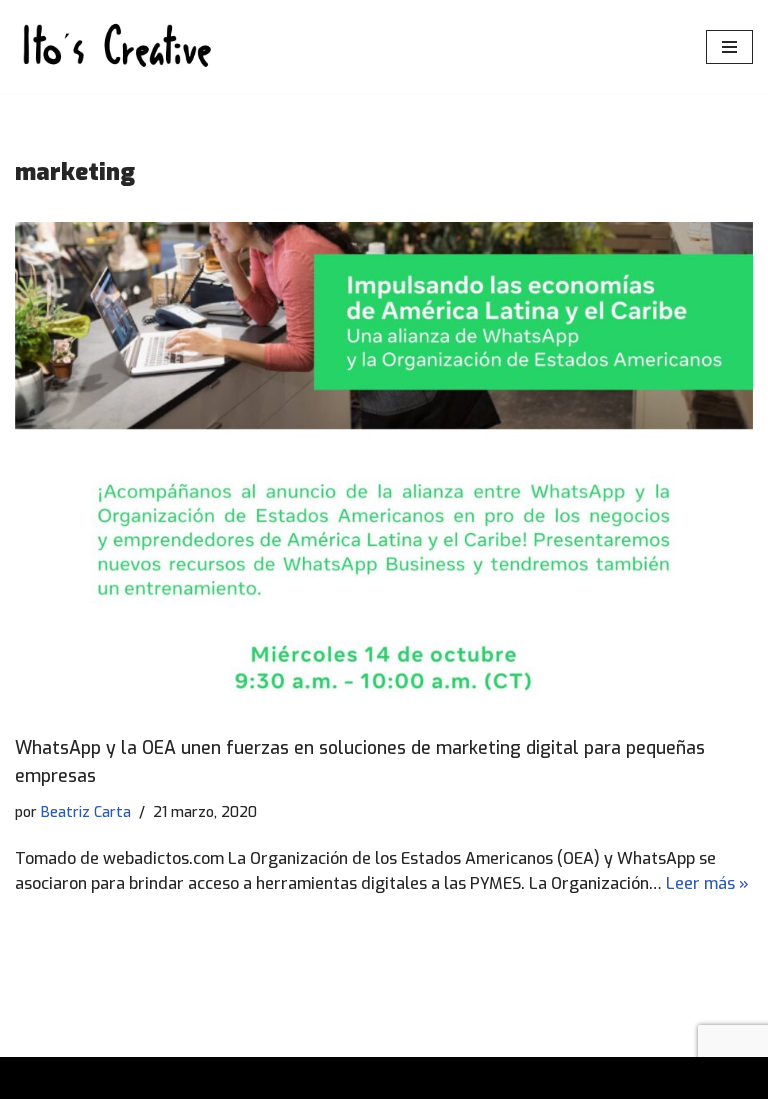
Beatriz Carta (86, 812)
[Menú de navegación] (729, 47)
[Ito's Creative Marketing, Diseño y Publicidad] (115, 46)
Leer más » (707, 883)
